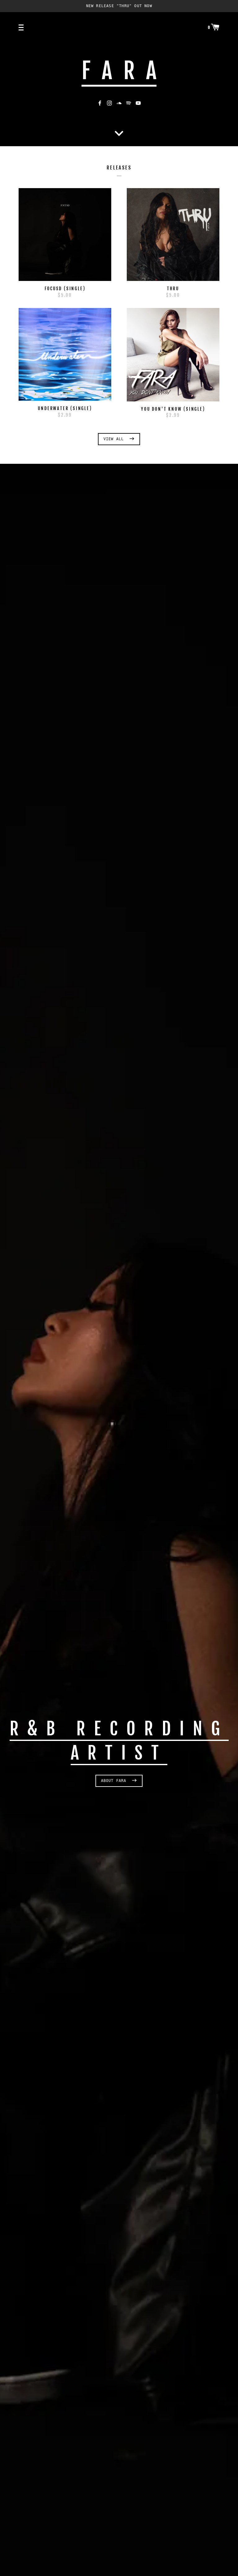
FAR (119, 71)
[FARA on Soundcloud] (119, 103)
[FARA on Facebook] (100, 103)
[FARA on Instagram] (109, 103)
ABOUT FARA (115, 1781)
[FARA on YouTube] (138, 103)
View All (115, 439)
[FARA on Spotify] (129, 103)
